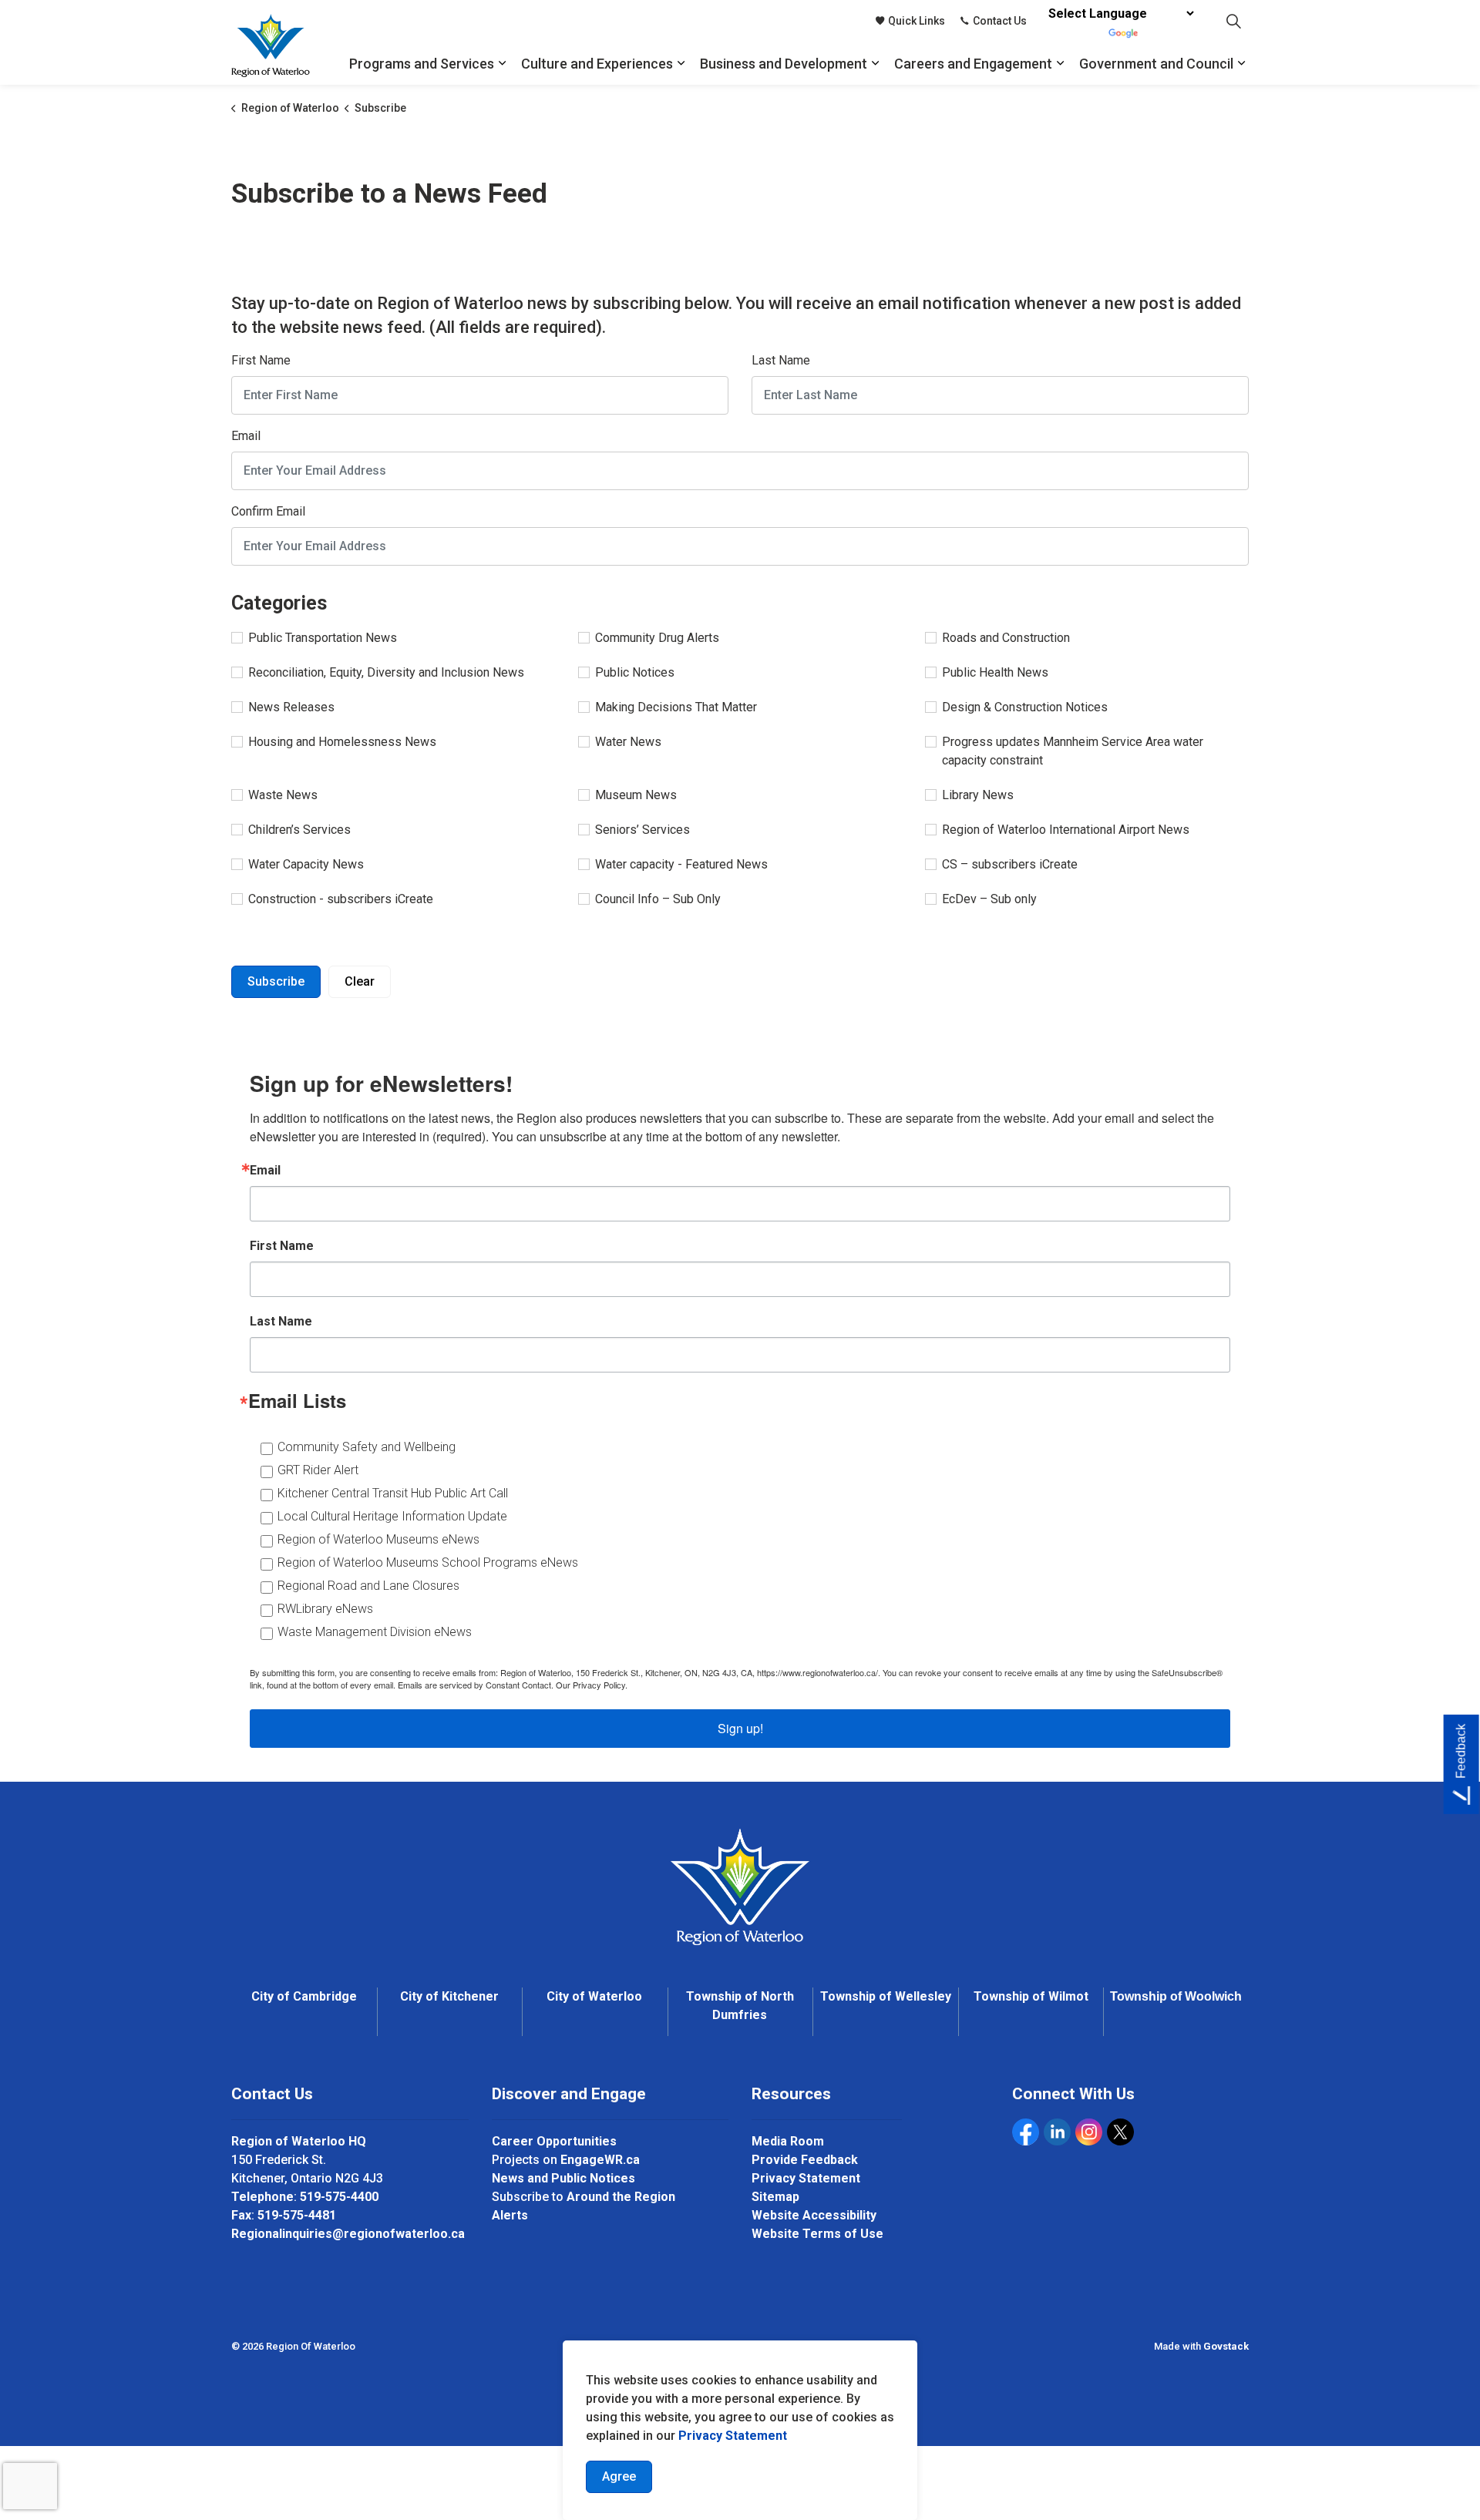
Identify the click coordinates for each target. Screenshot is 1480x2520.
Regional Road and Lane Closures (368, 1586)
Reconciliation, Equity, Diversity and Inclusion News (386, 672)
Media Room (788, 2141)
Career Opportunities (554, 2141)
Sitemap (775, 2197)
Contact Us (1000, 21)
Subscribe (276, 981)
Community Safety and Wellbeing (367, 1447)
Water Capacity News (306, 864)
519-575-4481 (297, 2215)
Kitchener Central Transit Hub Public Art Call (393, 1493)
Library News (978, 795)
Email (246, 436)
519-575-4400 (339, 2197)
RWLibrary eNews (325, 1609)
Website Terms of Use (817, 2234)
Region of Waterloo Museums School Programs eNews (428, 1562)
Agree (619, 2476)
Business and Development (784, 64)
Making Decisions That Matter (676, 707)
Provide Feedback (805, 2160)
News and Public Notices (563, 2178)
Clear (360, 981)
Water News (628, 742)
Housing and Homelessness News (342, 742)
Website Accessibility (814, 2215)
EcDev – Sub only (989, 899)
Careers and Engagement (973, 64)
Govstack (1226, 2346)
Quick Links (917, 21)
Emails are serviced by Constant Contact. (476, 1685)
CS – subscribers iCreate (1010, 864)
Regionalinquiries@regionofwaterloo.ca (348, 2234)
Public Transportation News (323, 638)
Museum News (636, 795)
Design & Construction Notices (1025, 707)
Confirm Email (268, 511)
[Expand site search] (1233, 21)
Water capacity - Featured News (681, 864)
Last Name (781, 360)
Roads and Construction (1006, 638)
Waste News (283, 795)
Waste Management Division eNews (375, 1632)
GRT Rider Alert (318, 1470)
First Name (261, 360)
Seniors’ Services (642, 830)
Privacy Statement (806, 2178)
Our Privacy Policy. (592, 1685)
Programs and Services (422, 64)
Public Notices (635, 672)
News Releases (291, 707)
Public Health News (995, 672)
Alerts (510, 2215)
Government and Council (1156, 64)
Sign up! (740, 1728)
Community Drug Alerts (657, 638)
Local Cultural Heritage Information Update (392, 1516)
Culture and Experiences (597, 64)
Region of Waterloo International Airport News (1066, 830)
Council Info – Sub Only (658, 899)
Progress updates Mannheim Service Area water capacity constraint (1073, 751)
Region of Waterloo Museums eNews (378, 1539)
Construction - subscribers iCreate (341, 899)
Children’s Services (299, 830)
